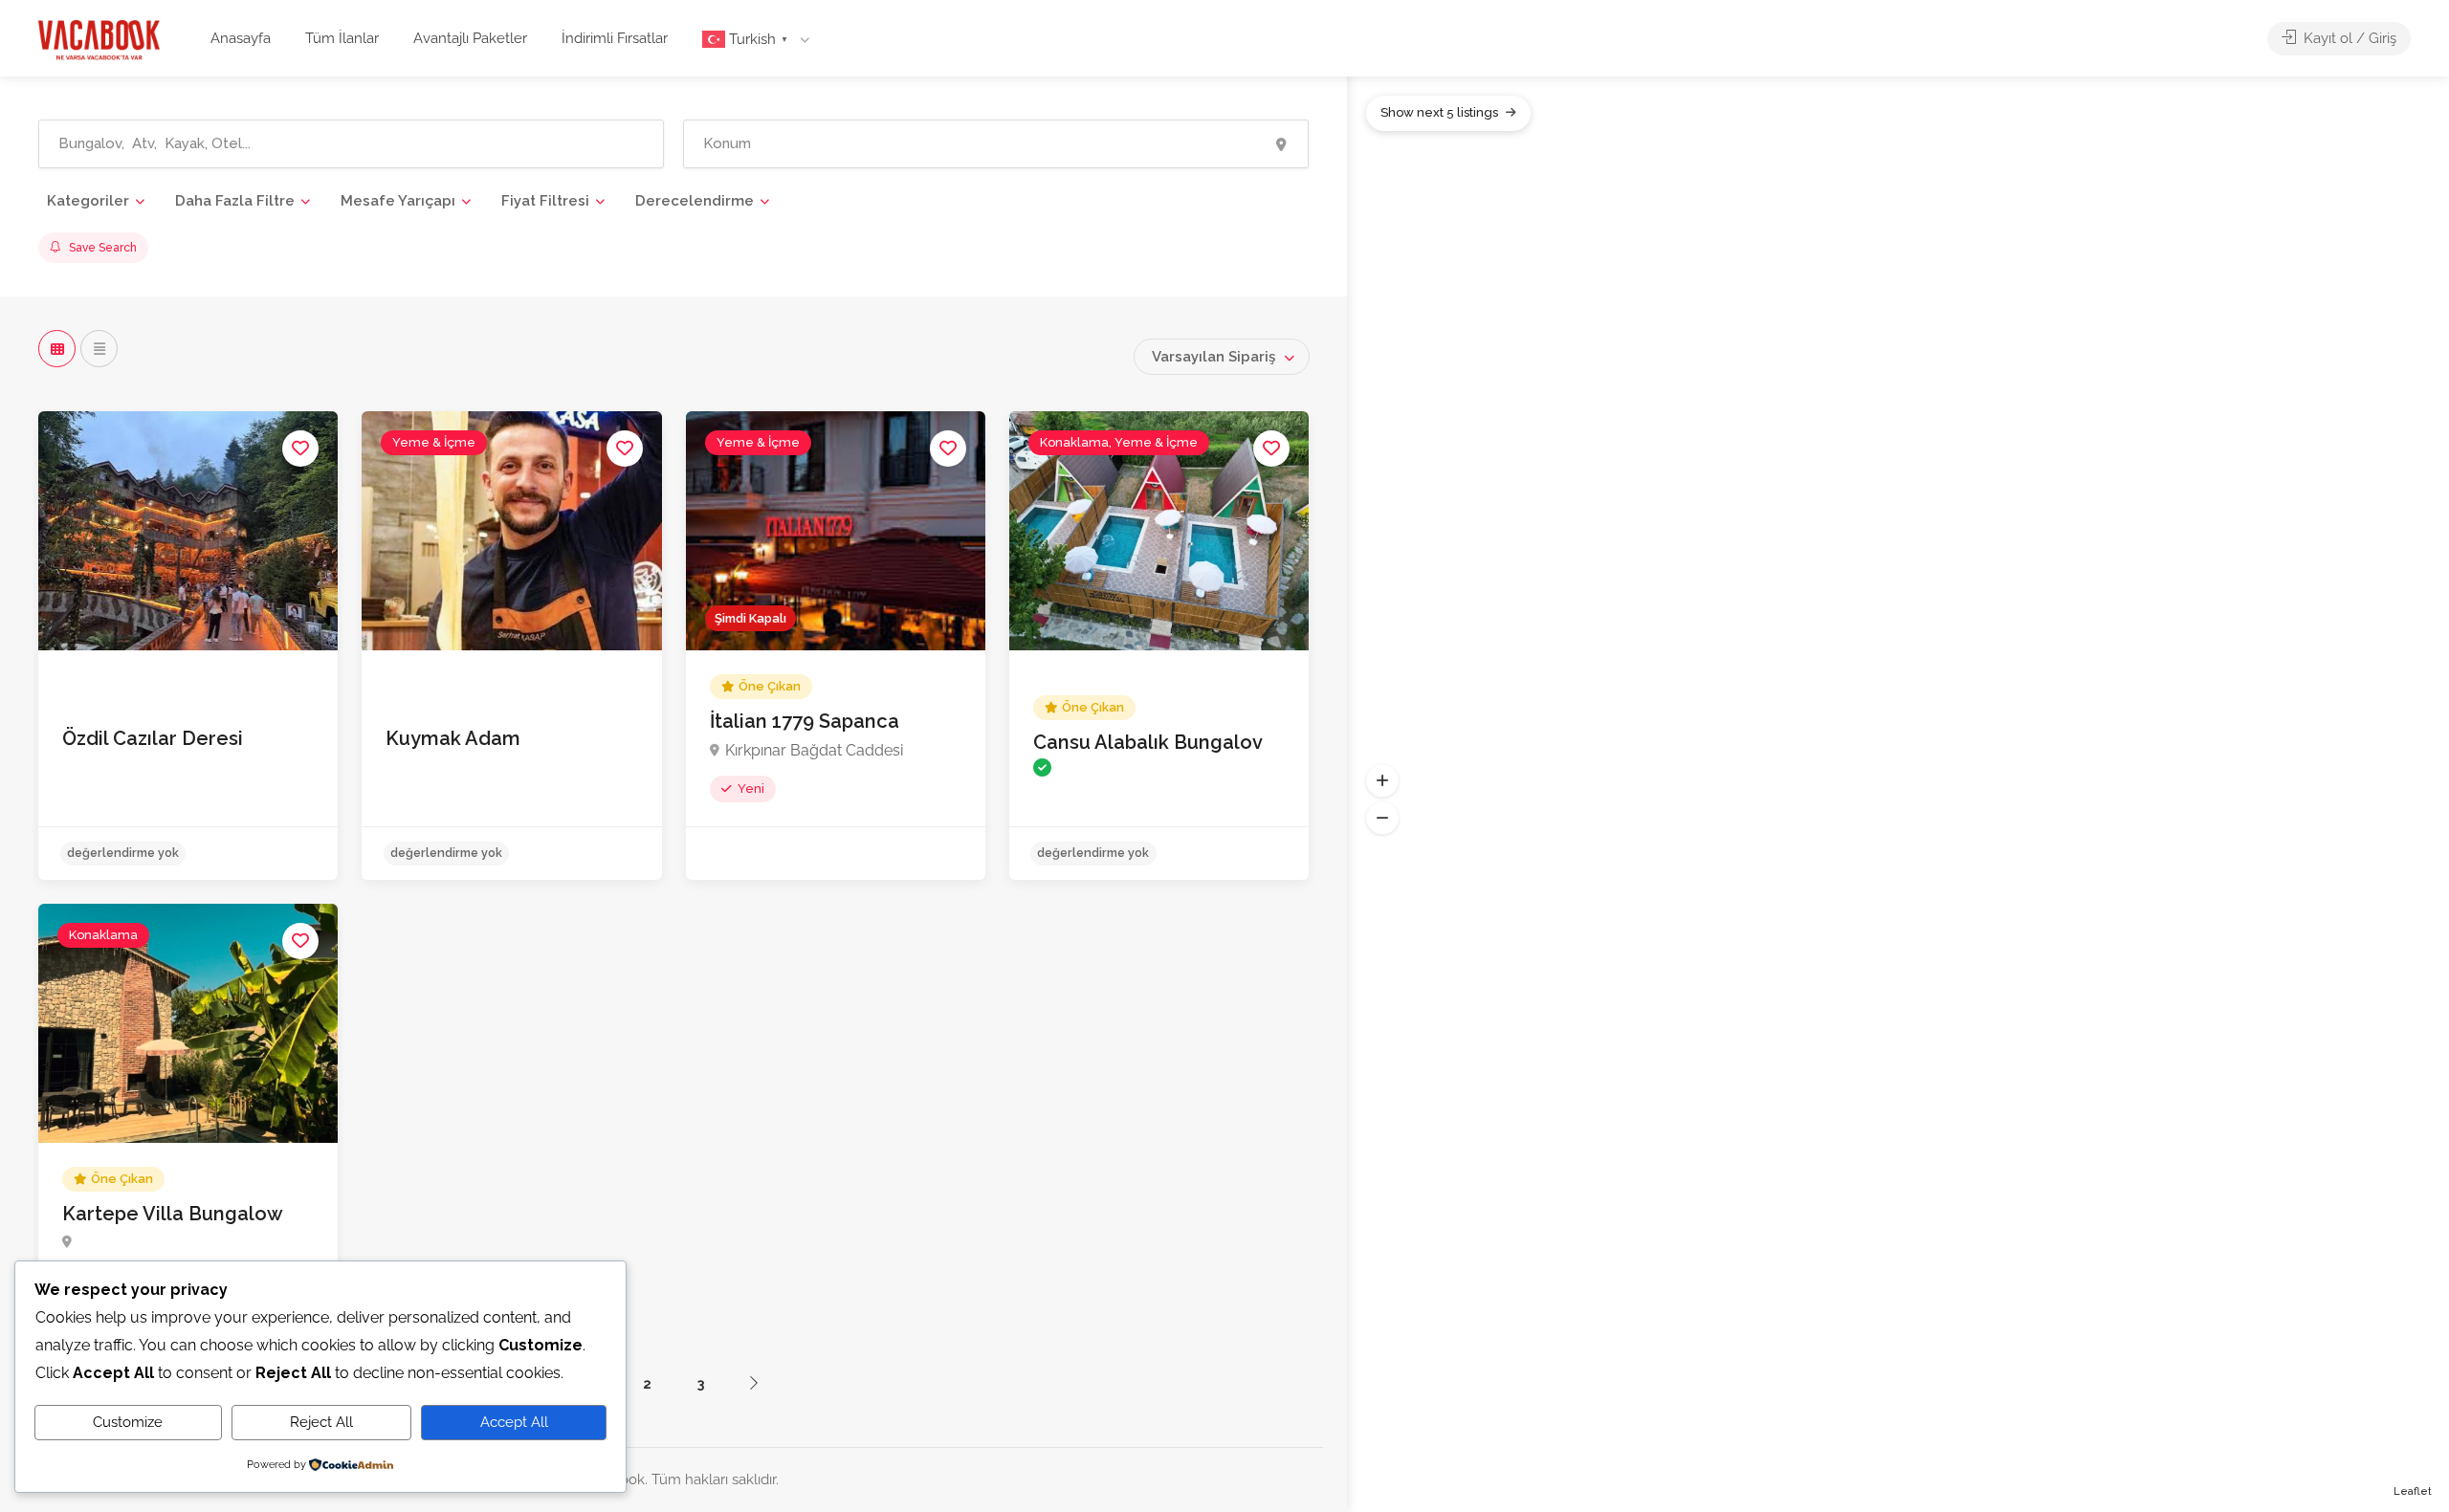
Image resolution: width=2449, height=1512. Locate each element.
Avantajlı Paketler (470, 38)
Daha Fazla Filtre (235, 201)
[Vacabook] (99, 40)
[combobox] (1222, 357)
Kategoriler (88, 201)
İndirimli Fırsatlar (615, 38)
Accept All (514, 1422)
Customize (128, 1422)
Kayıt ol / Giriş (2348, 38)
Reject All (321, 1422)
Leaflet (2413, 1491)
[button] (1382, 780)
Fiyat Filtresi (545, 201)
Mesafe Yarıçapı (398, 201)
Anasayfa (241, 38)
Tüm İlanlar (342, 38)
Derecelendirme (695, 201)
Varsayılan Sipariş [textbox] (1213, 357)
